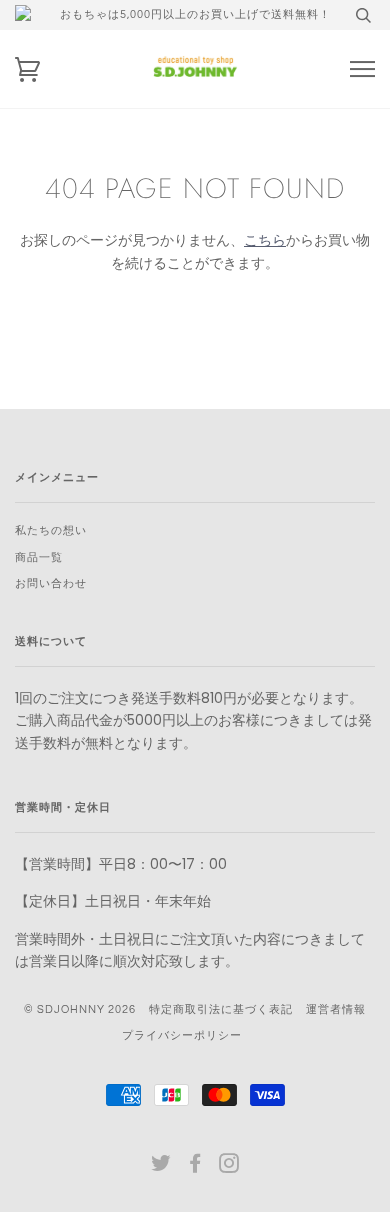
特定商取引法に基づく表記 (221, 1009)
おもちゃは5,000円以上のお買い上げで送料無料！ (195, 14)
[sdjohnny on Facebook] (195, 1167)
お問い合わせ (51, 583)
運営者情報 (336, 1009)
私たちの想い (51, 530)
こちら (265, 240)
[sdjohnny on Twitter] (161, 1167)
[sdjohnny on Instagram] (229, 1167)
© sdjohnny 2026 (80, 1009)
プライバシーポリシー (182, 1035)
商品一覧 (39, 557)
